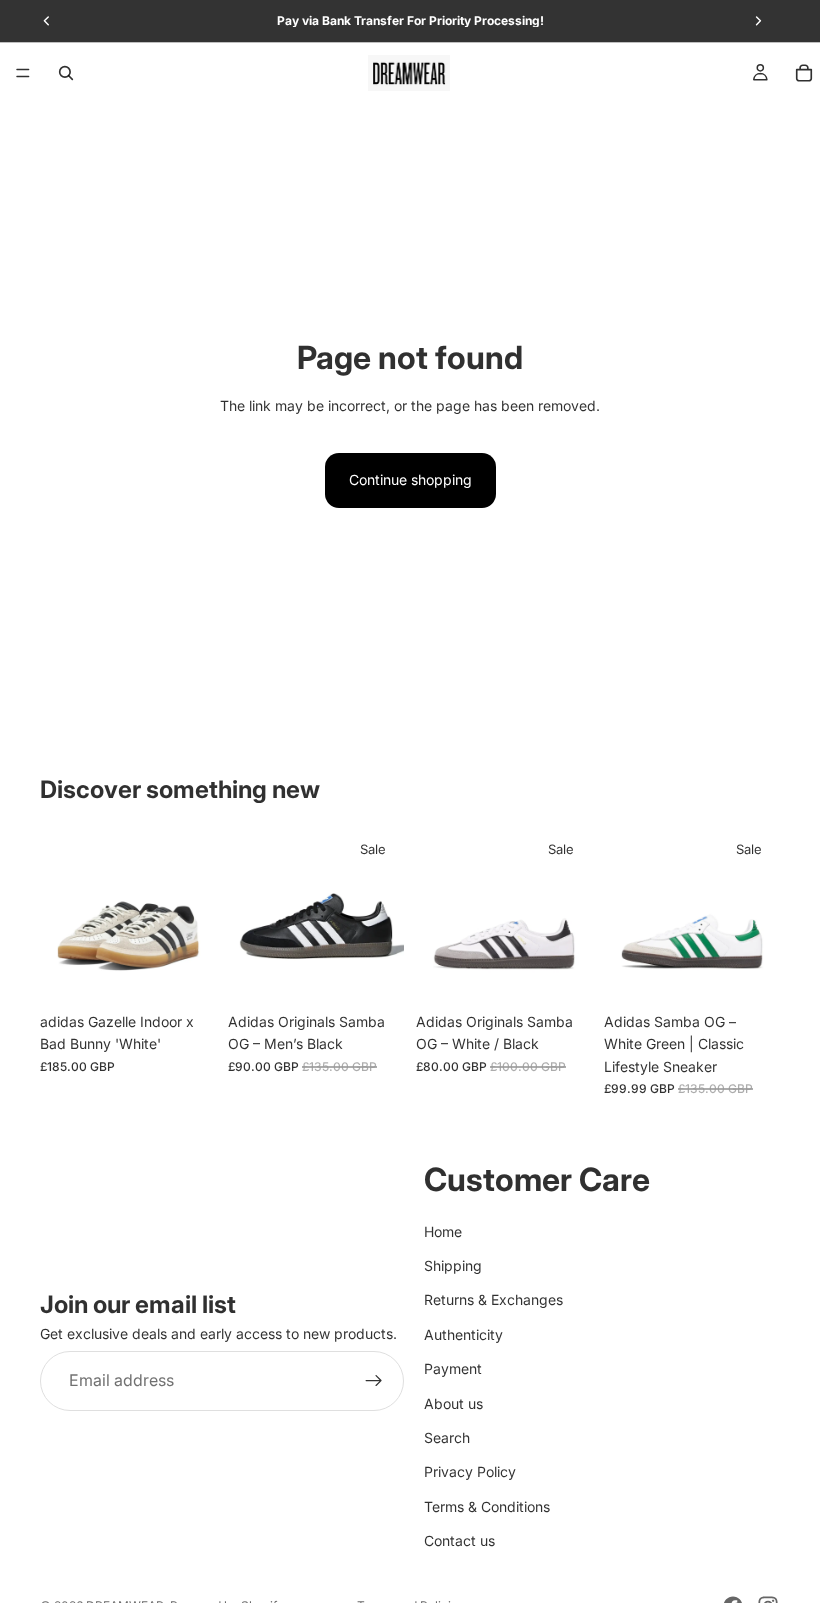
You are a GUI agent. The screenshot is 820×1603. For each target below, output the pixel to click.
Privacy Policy (470, 1471)
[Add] (749, 972)
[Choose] (185, 972)
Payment (453, 1368)
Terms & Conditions (487, 1506)
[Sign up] (374, 1381)
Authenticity (463, 1334)
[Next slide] (194, 915)
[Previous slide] (62, 915)
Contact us (459, 1540)
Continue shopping (410, 479)
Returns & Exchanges (493, 1299)
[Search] (66, 73)
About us (453, 1403)
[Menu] (23, 73)
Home (443, 1231)
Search (447, 1437)
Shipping (453, 1265)
